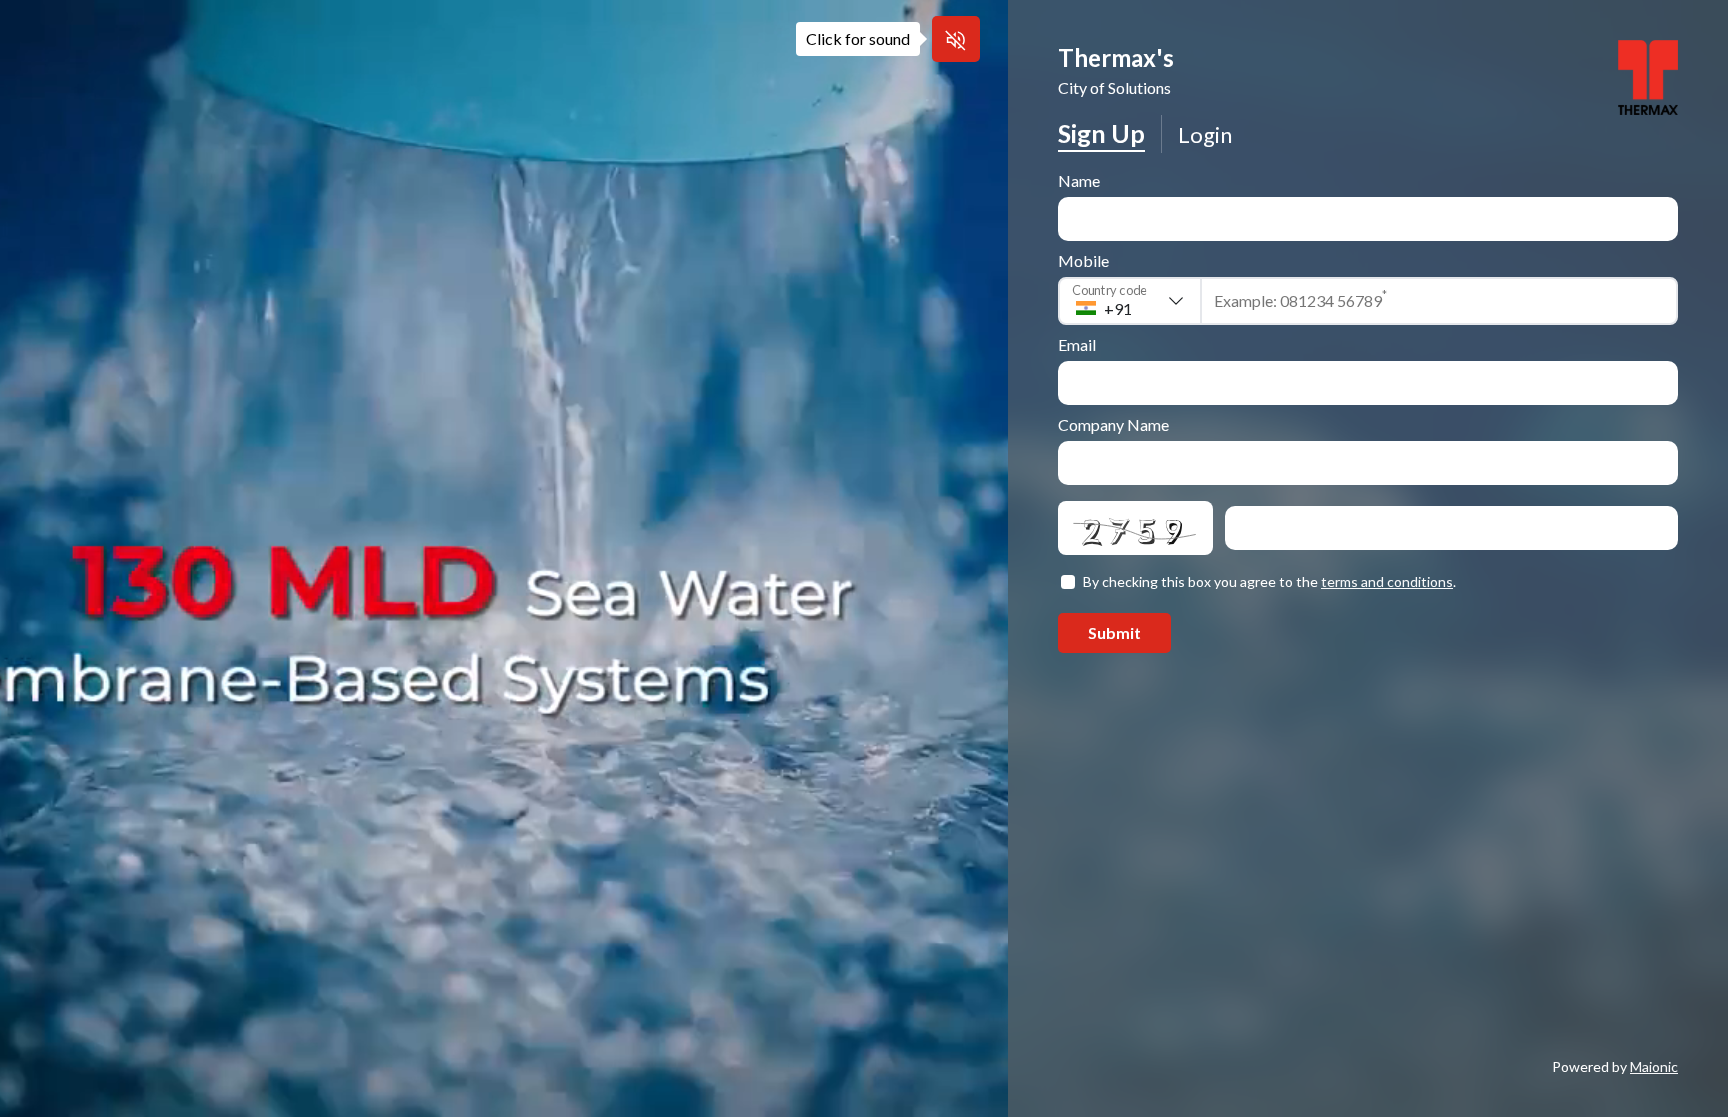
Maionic (1654, 1066)
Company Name (1113, 424)
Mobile (1083, 260)
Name (1079, 180)
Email (1077, 344)
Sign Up (1101, 133)
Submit (1114, 632)
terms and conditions (1387, 581)
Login (1205, 134)
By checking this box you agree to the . (1269, 581)
